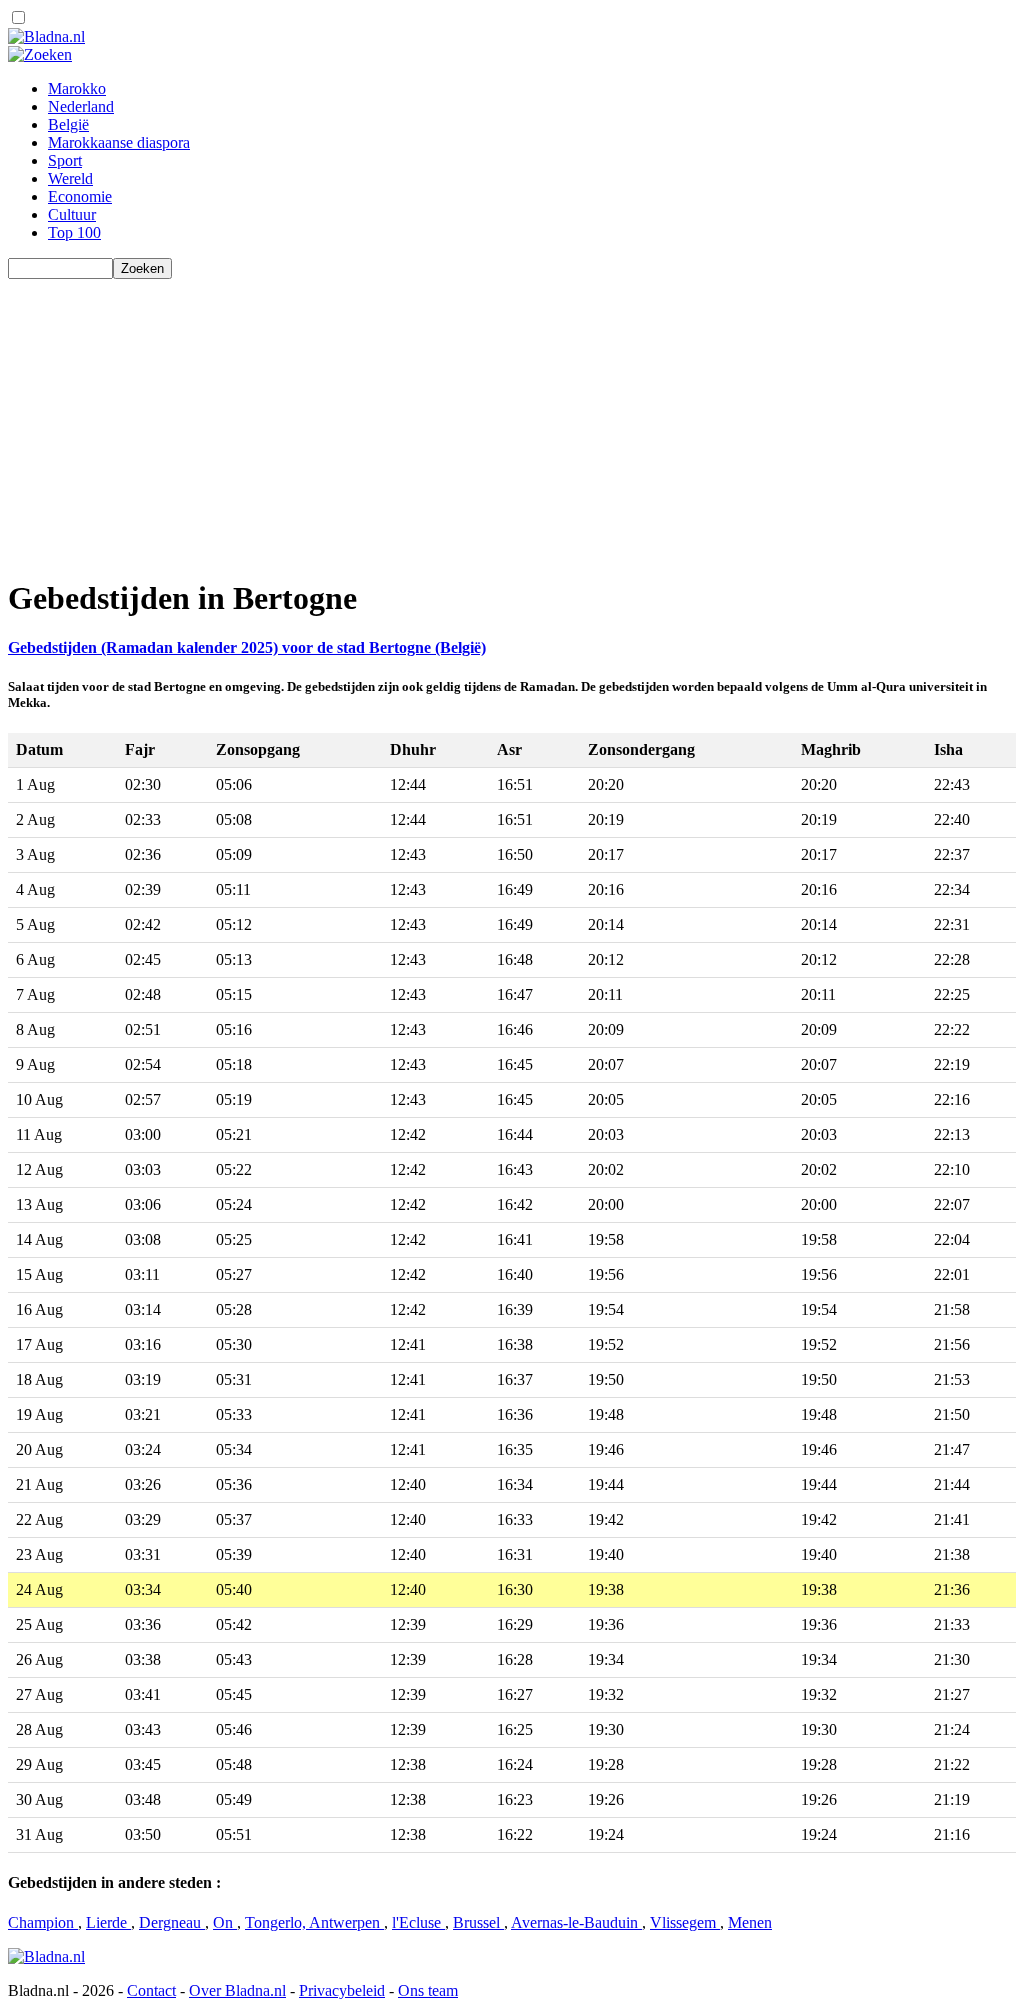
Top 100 (74, 232)
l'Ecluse (418, 1922)
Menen (750, 1922)
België (68, 124)
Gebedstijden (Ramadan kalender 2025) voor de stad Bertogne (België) (247, 647)
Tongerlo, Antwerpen (314, 1922)
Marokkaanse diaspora (119, 142)
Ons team (428, 1990)
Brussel (478, 1922)
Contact (151, 1990)
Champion (43, 1922)
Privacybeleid (342, 1990)
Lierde (108, 1922)
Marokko (77, 88)
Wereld (70, 178)
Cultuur (72, 214)
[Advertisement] (512, 419)
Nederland (81, 106)
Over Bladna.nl (237, 1990)
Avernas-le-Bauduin (576, 1922)
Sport (65, 160)
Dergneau (172, 1922)
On (225, 1922)
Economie (80, 196)
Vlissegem (685, 1922)
